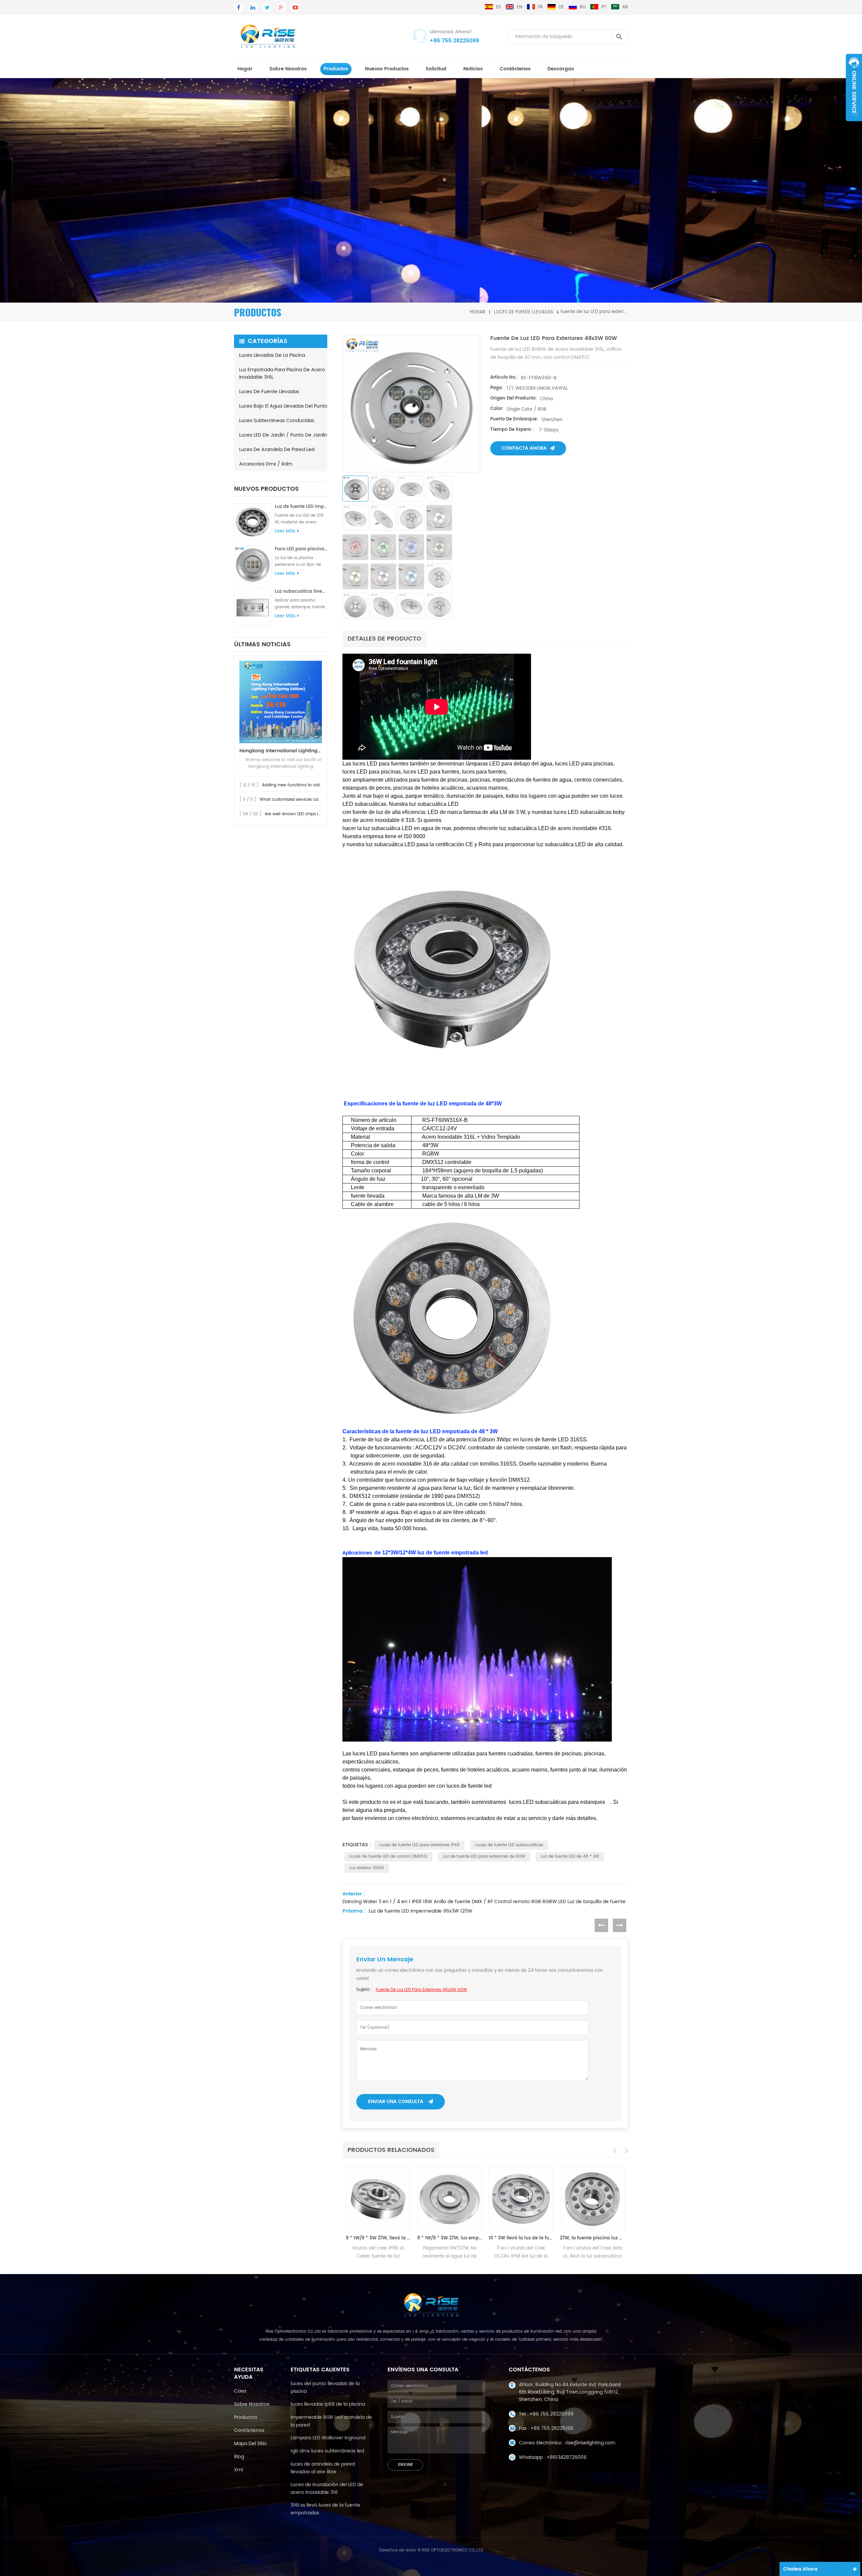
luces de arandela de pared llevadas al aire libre (323, 2468)
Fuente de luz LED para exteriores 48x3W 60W (421, 1990)
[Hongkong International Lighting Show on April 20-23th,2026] (281, 702)
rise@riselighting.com (590, 2443)
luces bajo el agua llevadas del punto (283, 406)
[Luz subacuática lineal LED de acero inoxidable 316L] (253, 607)
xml (238, 2470)
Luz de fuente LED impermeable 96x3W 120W (301, 507)
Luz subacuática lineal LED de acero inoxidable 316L (301, 592)
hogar (245, 69)
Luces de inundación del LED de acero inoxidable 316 (327, 2488)
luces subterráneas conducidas (277, 421)
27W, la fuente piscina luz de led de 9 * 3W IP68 (521, 2238)
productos (336, 69)
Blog (239, 2457)
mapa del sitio (250, 2444)
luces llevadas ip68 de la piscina (328, 2404)
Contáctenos (515, 69)
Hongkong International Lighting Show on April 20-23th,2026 (281, 751)
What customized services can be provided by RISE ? (313, 800)
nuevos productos (387, 69)
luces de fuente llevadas (524, 312)
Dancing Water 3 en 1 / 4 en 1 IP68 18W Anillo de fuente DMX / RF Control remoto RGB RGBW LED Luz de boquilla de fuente (484, 1902)
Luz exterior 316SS (367, 1868)
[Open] (854, 88)
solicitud (436, 69)
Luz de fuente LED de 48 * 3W (570, 1857)
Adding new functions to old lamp (297, 785)
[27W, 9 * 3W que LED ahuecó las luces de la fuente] (592, 2199)
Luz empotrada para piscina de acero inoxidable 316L (282, 373)
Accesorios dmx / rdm (266, 464)
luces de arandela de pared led (277, 450)
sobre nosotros (288, 69)
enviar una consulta (396, 2102)
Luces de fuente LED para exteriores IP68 (419, 1845)
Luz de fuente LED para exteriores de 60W (484, 1857)
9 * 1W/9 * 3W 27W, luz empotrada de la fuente (378, 2238)
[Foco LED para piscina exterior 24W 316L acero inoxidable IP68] (253, 564)
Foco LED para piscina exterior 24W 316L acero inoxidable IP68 (301, 549)
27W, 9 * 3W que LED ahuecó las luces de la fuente (592, 2238)
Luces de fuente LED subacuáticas (509, 1845)
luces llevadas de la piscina (272, 355)
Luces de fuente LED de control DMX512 (388, 1857)
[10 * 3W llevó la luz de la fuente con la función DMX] (450, 2199)
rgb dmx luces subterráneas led (327, 2451)
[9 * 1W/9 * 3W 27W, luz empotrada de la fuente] (378, 2199)
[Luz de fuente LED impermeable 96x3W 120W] (253, 522)
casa (240, 2391)
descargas (561, 69)
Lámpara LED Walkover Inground (328, 2438)
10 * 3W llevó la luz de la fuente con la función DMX (450, 2238)
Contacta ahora (524, 448)
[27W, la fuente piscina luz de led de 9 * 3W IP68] (521, 2199)
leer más (285, 531)
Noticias (473, 69)
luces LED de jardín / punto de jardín (283, 435)
